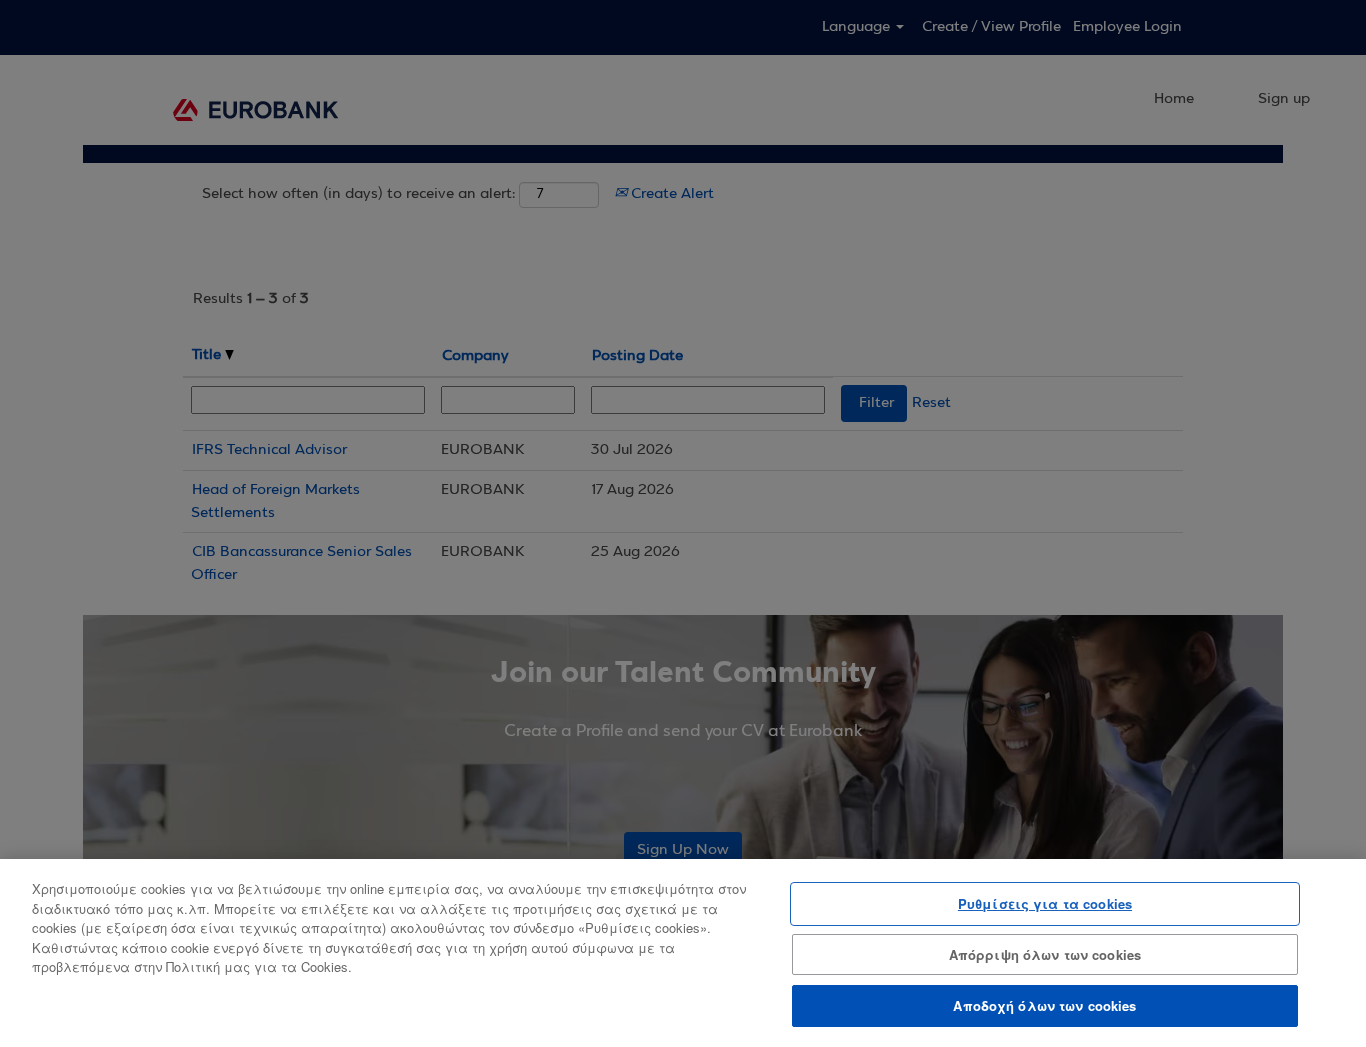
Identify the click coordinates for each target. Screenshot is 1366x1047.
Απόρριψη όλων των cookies (1045, 954)
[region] (683, 953)
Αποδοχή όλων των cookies (1044, 1005)
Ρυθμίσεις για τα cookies (1045, 903)
